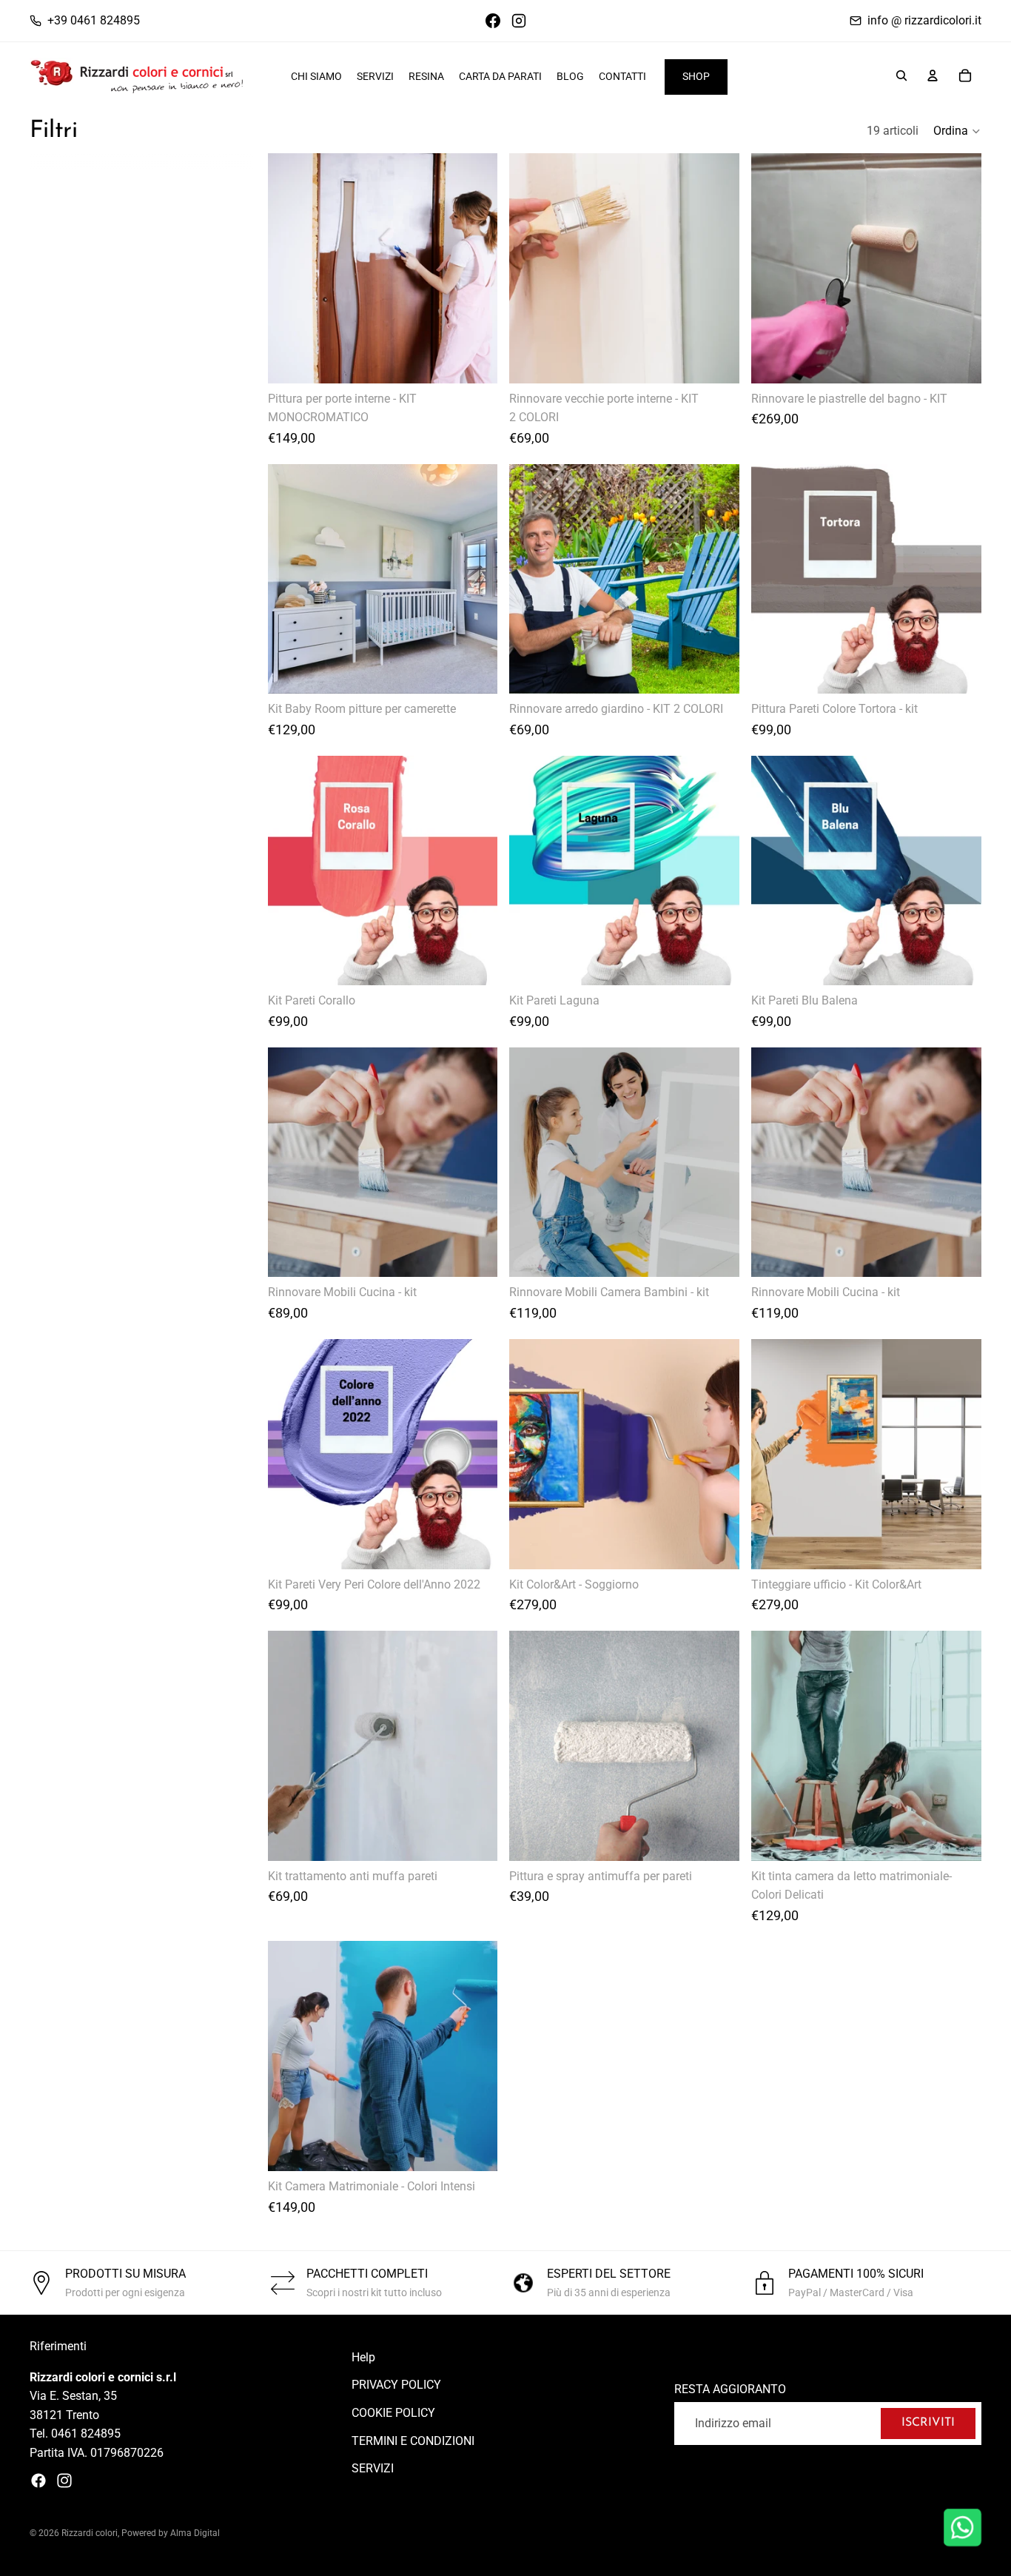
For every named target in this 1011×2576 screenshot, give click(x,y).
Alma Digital (195, 2533)
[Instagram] (64, 2481)
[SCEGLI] (475, 360)
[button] (957, 131)
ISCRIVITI (928, 2424)
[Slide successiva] (475, 268)
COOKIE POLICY (393, 2413)
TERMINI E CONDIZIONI (413, 2441)
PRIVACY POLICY (396, 2385)
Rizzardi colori (90, 2533)
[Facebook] (38, 2481)
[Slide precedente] (290, 268)
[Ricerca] (901, 76)
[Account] (933, 76)
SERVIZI (373, 2469)
